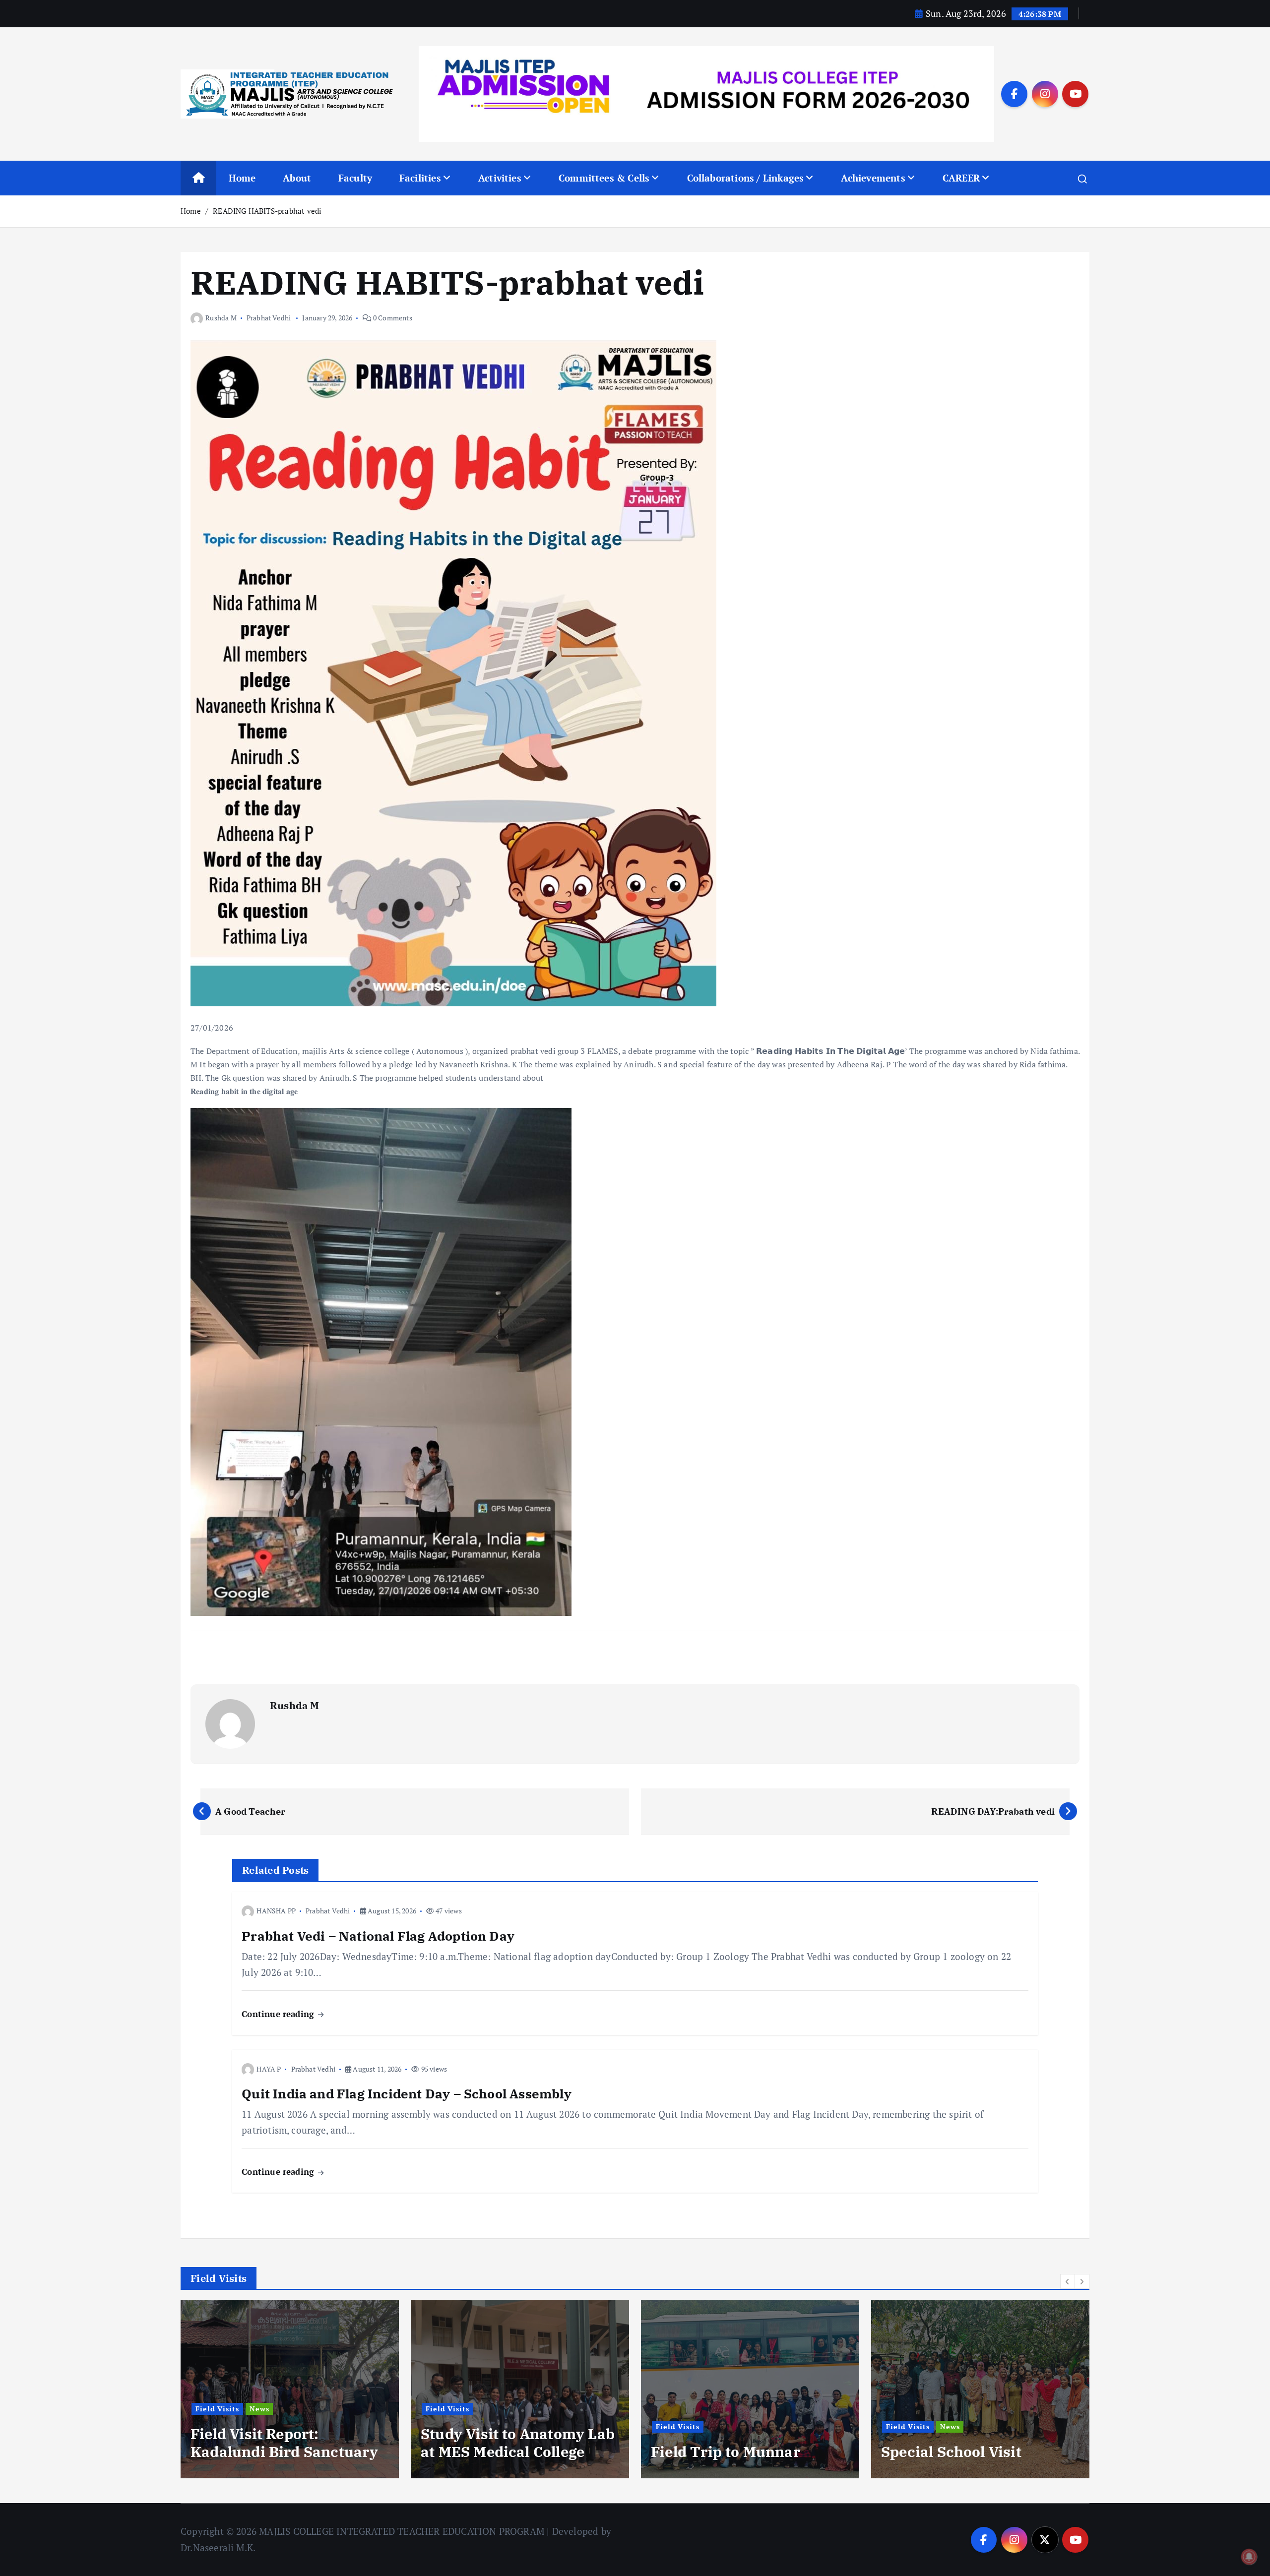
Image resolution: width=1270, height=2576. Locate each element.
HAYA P (269, 2069)
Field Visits (217, 2409)
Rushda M (221, 318)
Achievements (873, 178)
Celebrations (910, 2393)
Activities (500, 178)
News (720, 2426)
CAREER (961, 178)
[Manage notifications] (1249, 2557)
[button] (1068, 2281)
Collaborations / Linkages (746, 178)
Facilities (420, 178)
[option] (290, 2389)
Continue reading (279, 2014)
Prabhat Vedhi (269, 318)
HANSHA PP (276, 1911)
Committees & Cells (604, 178)
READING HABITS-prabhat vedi (267, 211)
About (297, 178)
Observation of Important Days (945, 2409)
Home (242, 178)
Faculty (355, 178)
